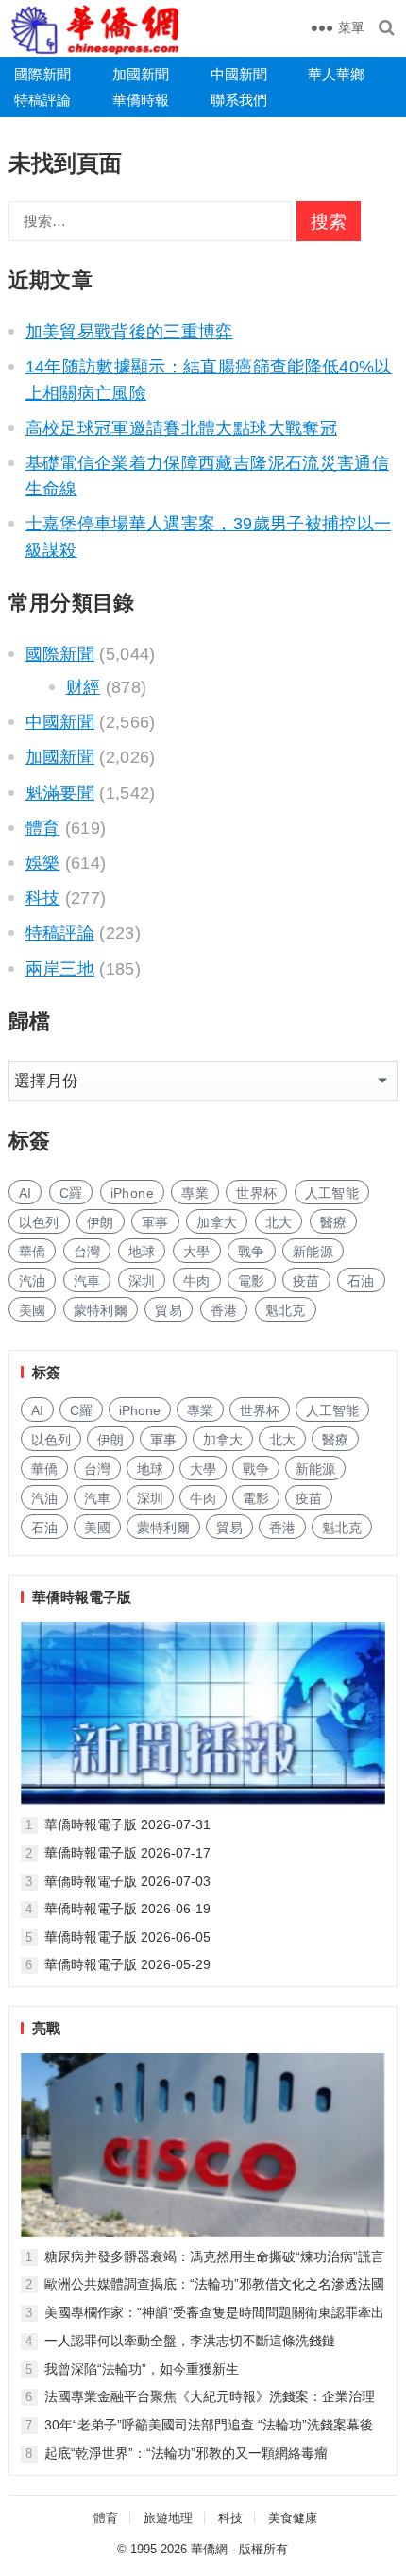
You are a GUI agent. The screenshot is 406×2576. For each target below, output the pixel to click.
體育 (43, 828)
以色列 (39, 1222)
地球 (142, 1252)
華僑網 (209, 2549)
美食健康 (293, 2518)
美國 (33, 1310)
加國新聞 (141, 74)
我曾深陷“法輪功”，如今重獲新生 (142, 2369)
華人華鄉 (336, 74)
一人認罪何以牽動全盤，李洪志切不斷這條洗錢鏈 (190, 2341)
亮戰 (46, 2028)
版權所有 (263, 2549)
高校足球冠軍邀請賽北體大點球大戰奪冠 (181, 428)
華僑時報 (141, 100)
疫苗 (306, 1281)
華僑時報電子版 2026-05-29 (127, 1964)
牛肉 (197, 1281)
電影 (252, 1281)
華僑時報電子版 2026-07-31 (127, 1824)
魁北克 (286, 1310)
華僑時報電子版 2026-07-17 (127, 1853)
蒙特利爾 (101, 1310)
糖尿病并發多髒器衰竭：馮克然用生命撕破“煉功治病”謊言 (214, 2256)
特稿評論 (42, 100)
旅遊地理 (168, 2518)
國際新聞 (42, 74)
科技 (43, 898)
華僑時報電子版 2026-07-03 (127, 1881)
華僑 (33, 1252)
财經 (84, 687)
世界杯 (256, 1193)
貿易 (169, 1310)
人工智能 (332, 1193)
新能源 (313, 1252)
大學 (197, 1252)
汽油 (33, 1281)
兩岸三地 (60, 969)
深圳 (142, 1281)
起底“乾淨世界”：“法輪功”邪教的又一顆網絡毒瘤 (186, 2453)
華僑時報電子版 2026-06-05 (127, 1937)
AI (25, 1193)
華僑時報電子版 (82, 1597)
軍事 (155, 1222)
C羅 (71, 1193)
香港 (224, 1310)
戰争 (252, 1252)
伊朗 (101, 1222)
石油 (361, 1281)
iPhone (132, 1193)
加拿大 (217, 1222)
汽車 (87, 1281)
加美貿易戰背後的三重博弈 (129, 332)
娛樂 (43, 863)
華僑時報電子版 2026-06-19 (127, 1909)
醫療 (334, 1222)
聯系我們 (239, 100)
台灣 (87, 1252)
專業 (195, 1193)
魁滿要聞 (60, 793)
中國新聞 (239, 74)
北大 (279, 1222)
